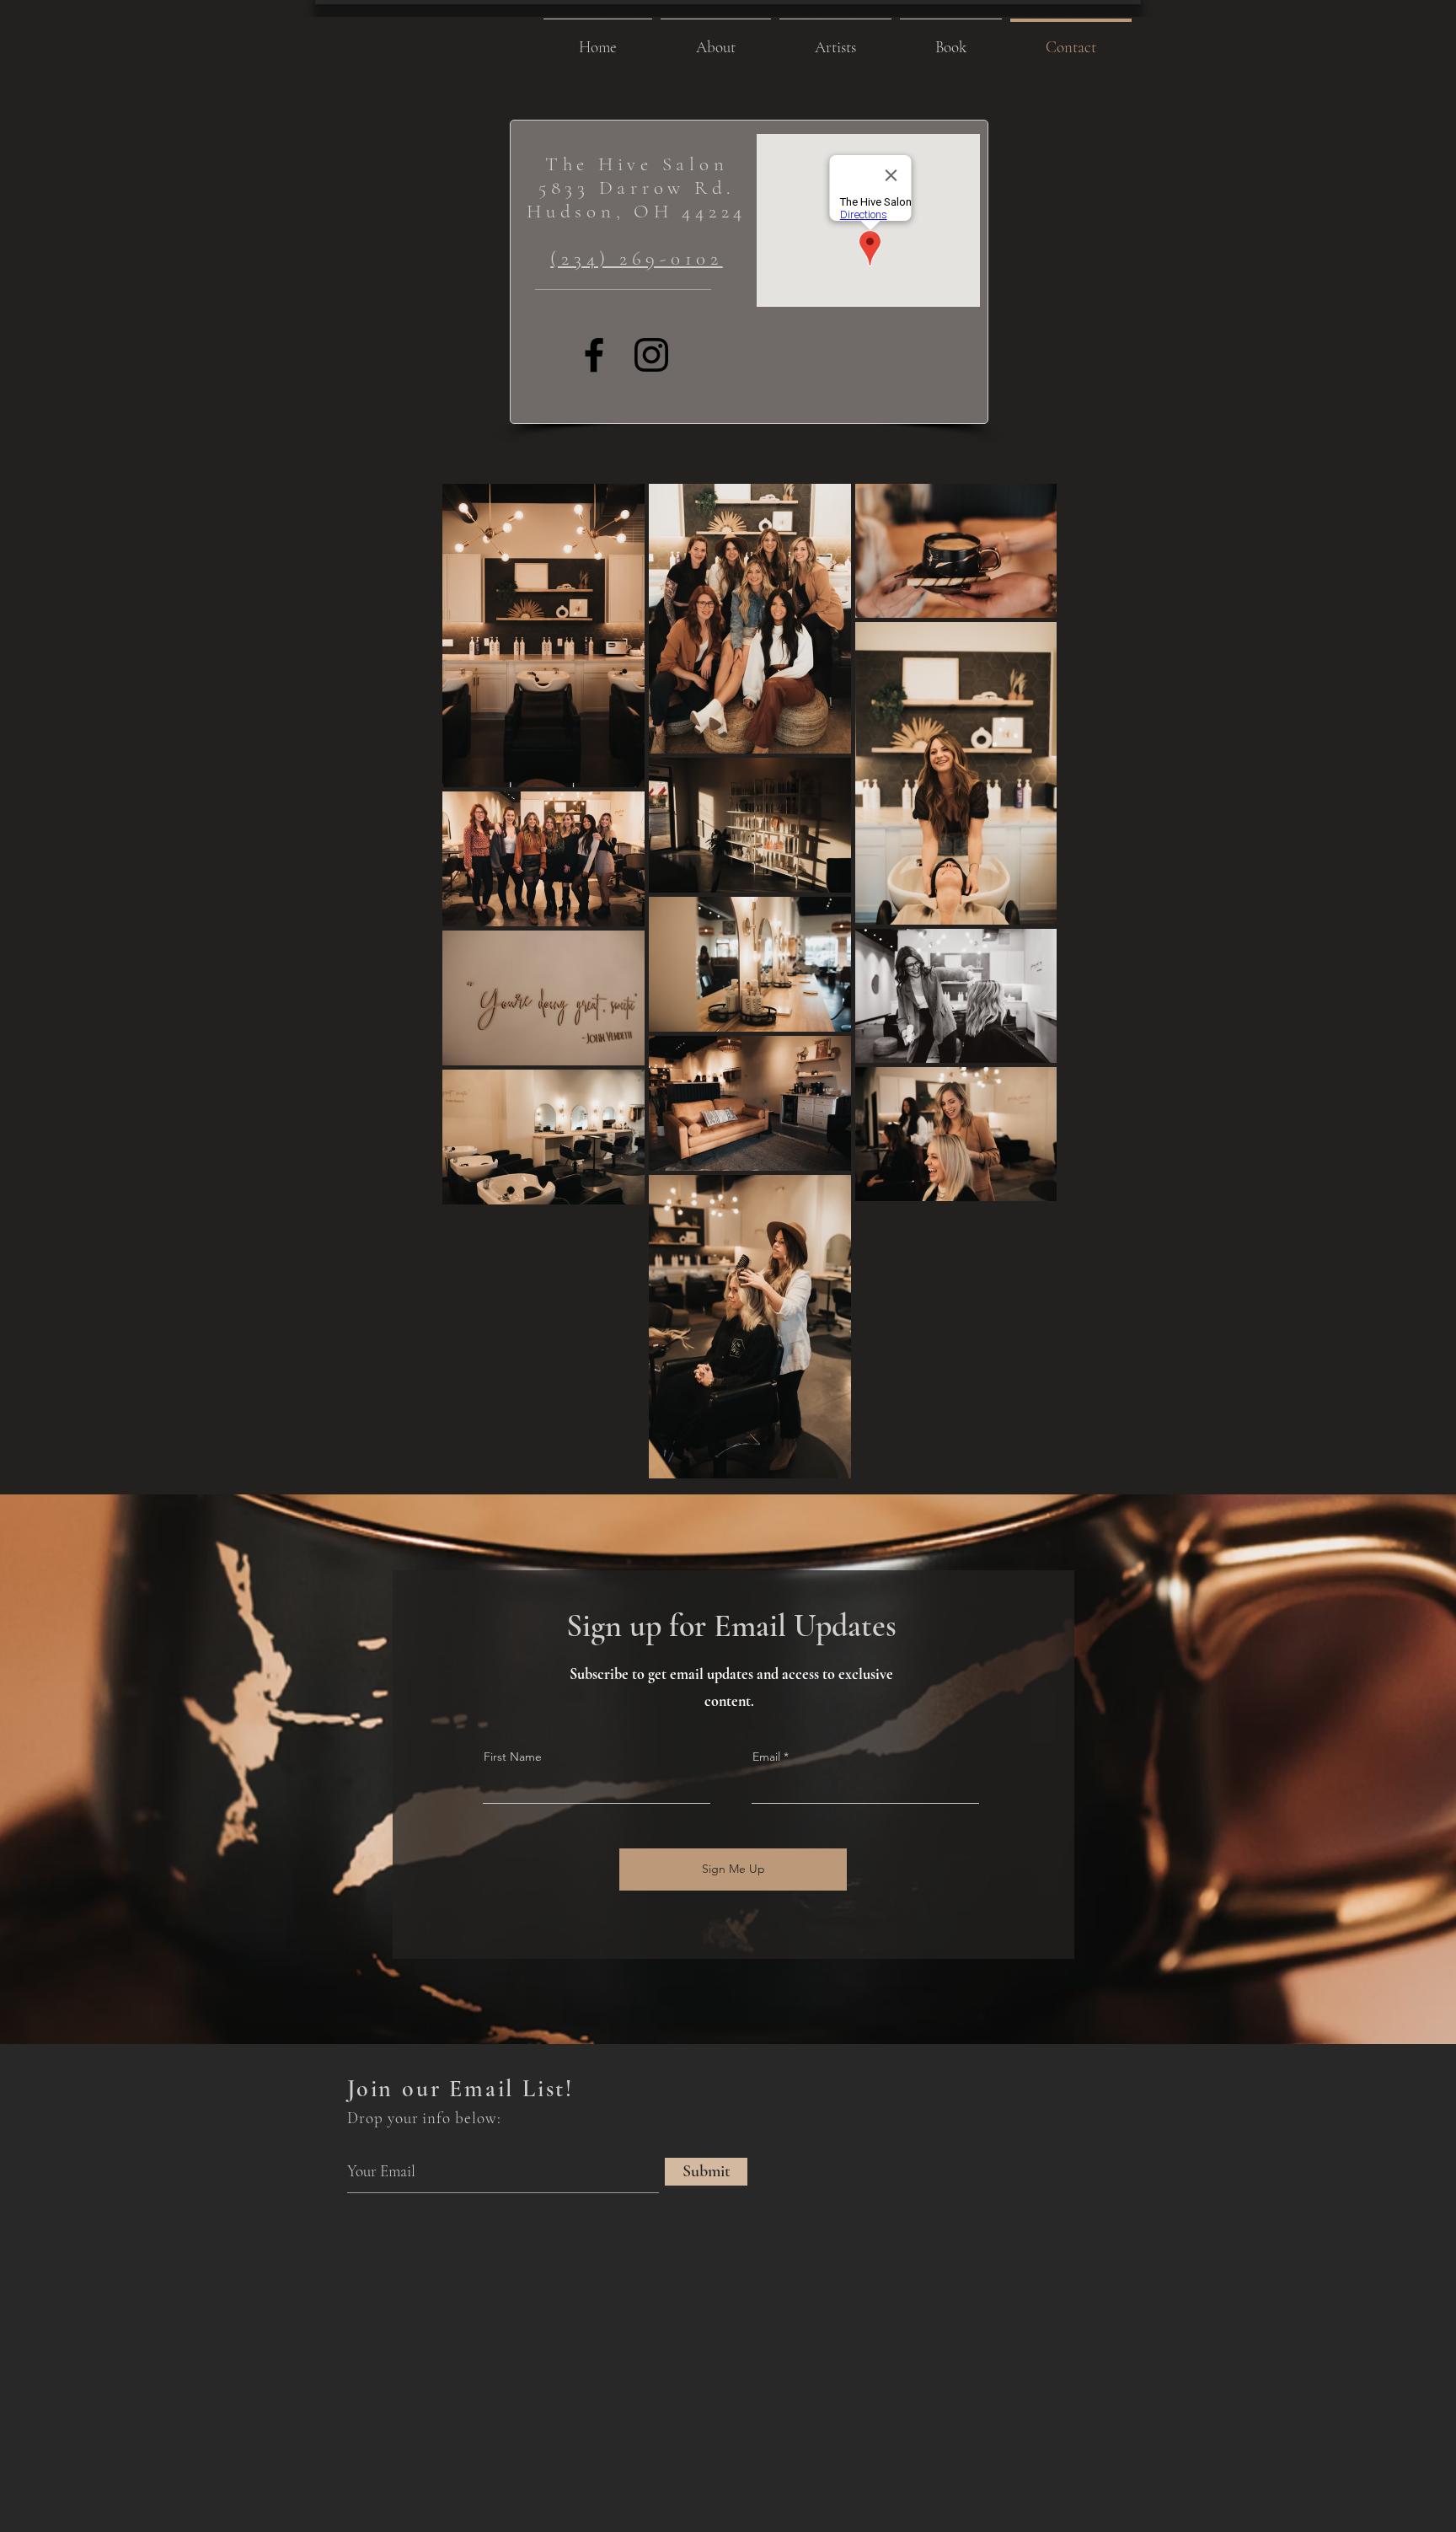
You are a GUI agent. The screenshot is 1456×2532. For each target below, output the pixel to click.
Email (766, 1757)
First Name (513, 1757)
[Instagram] (651, 355)
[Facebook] (594, 355)
